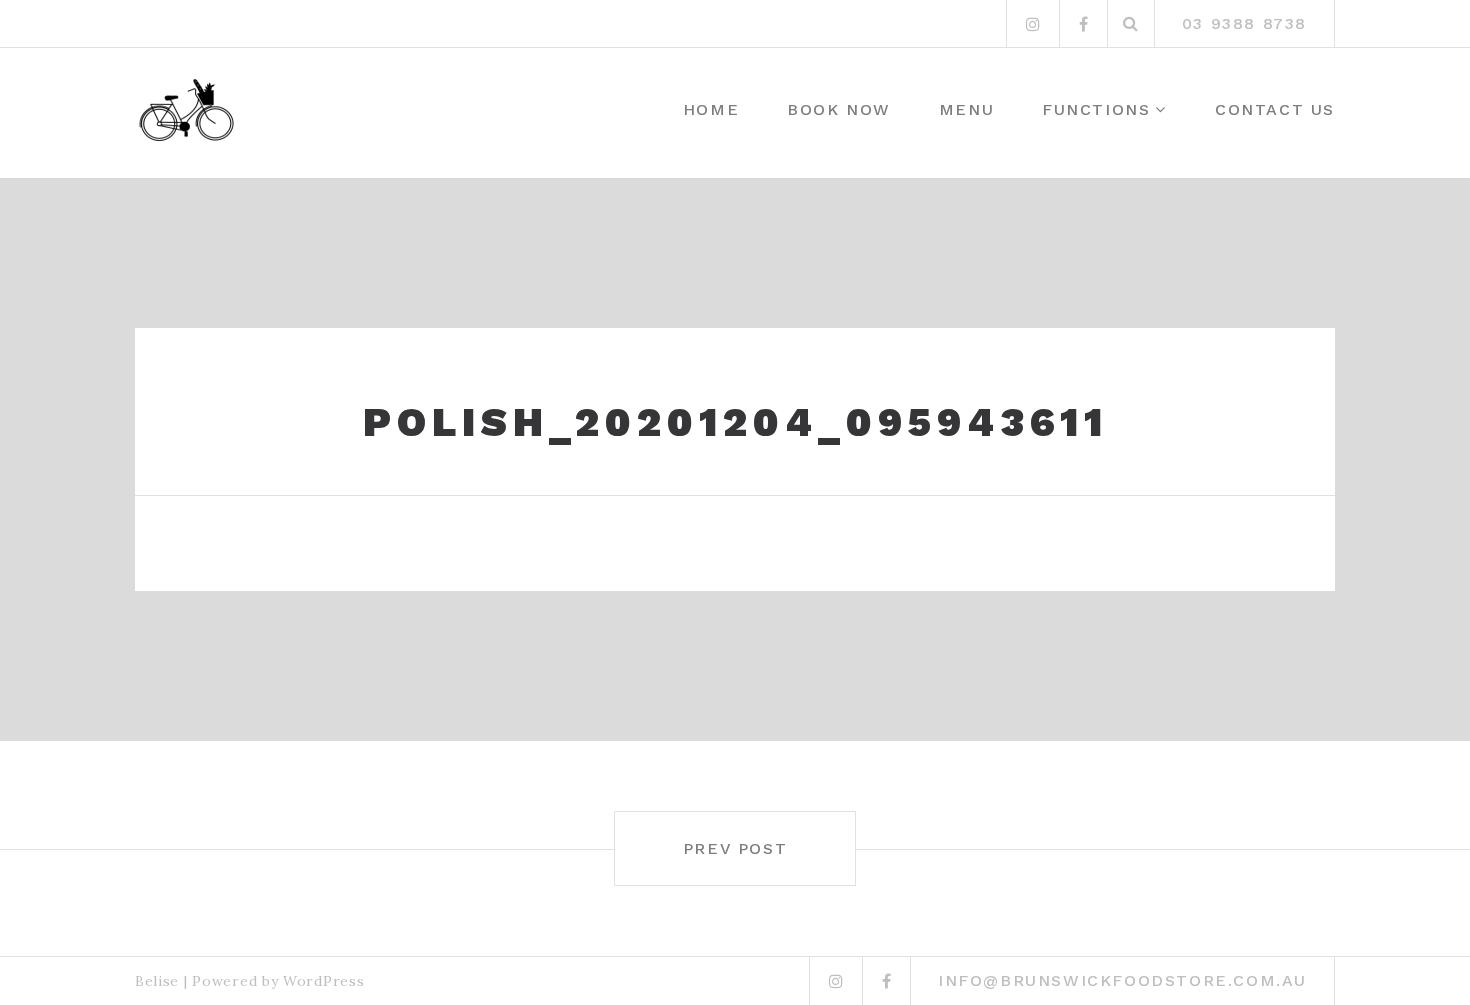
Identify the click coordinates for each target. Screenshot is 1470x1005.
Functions (1096, 109)
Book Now (839, 109)
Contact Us (1275, 109)
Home (711, 109)
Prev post (735, 848)
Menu (966, 109)
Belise (157, 981)
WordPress (323, 981)
